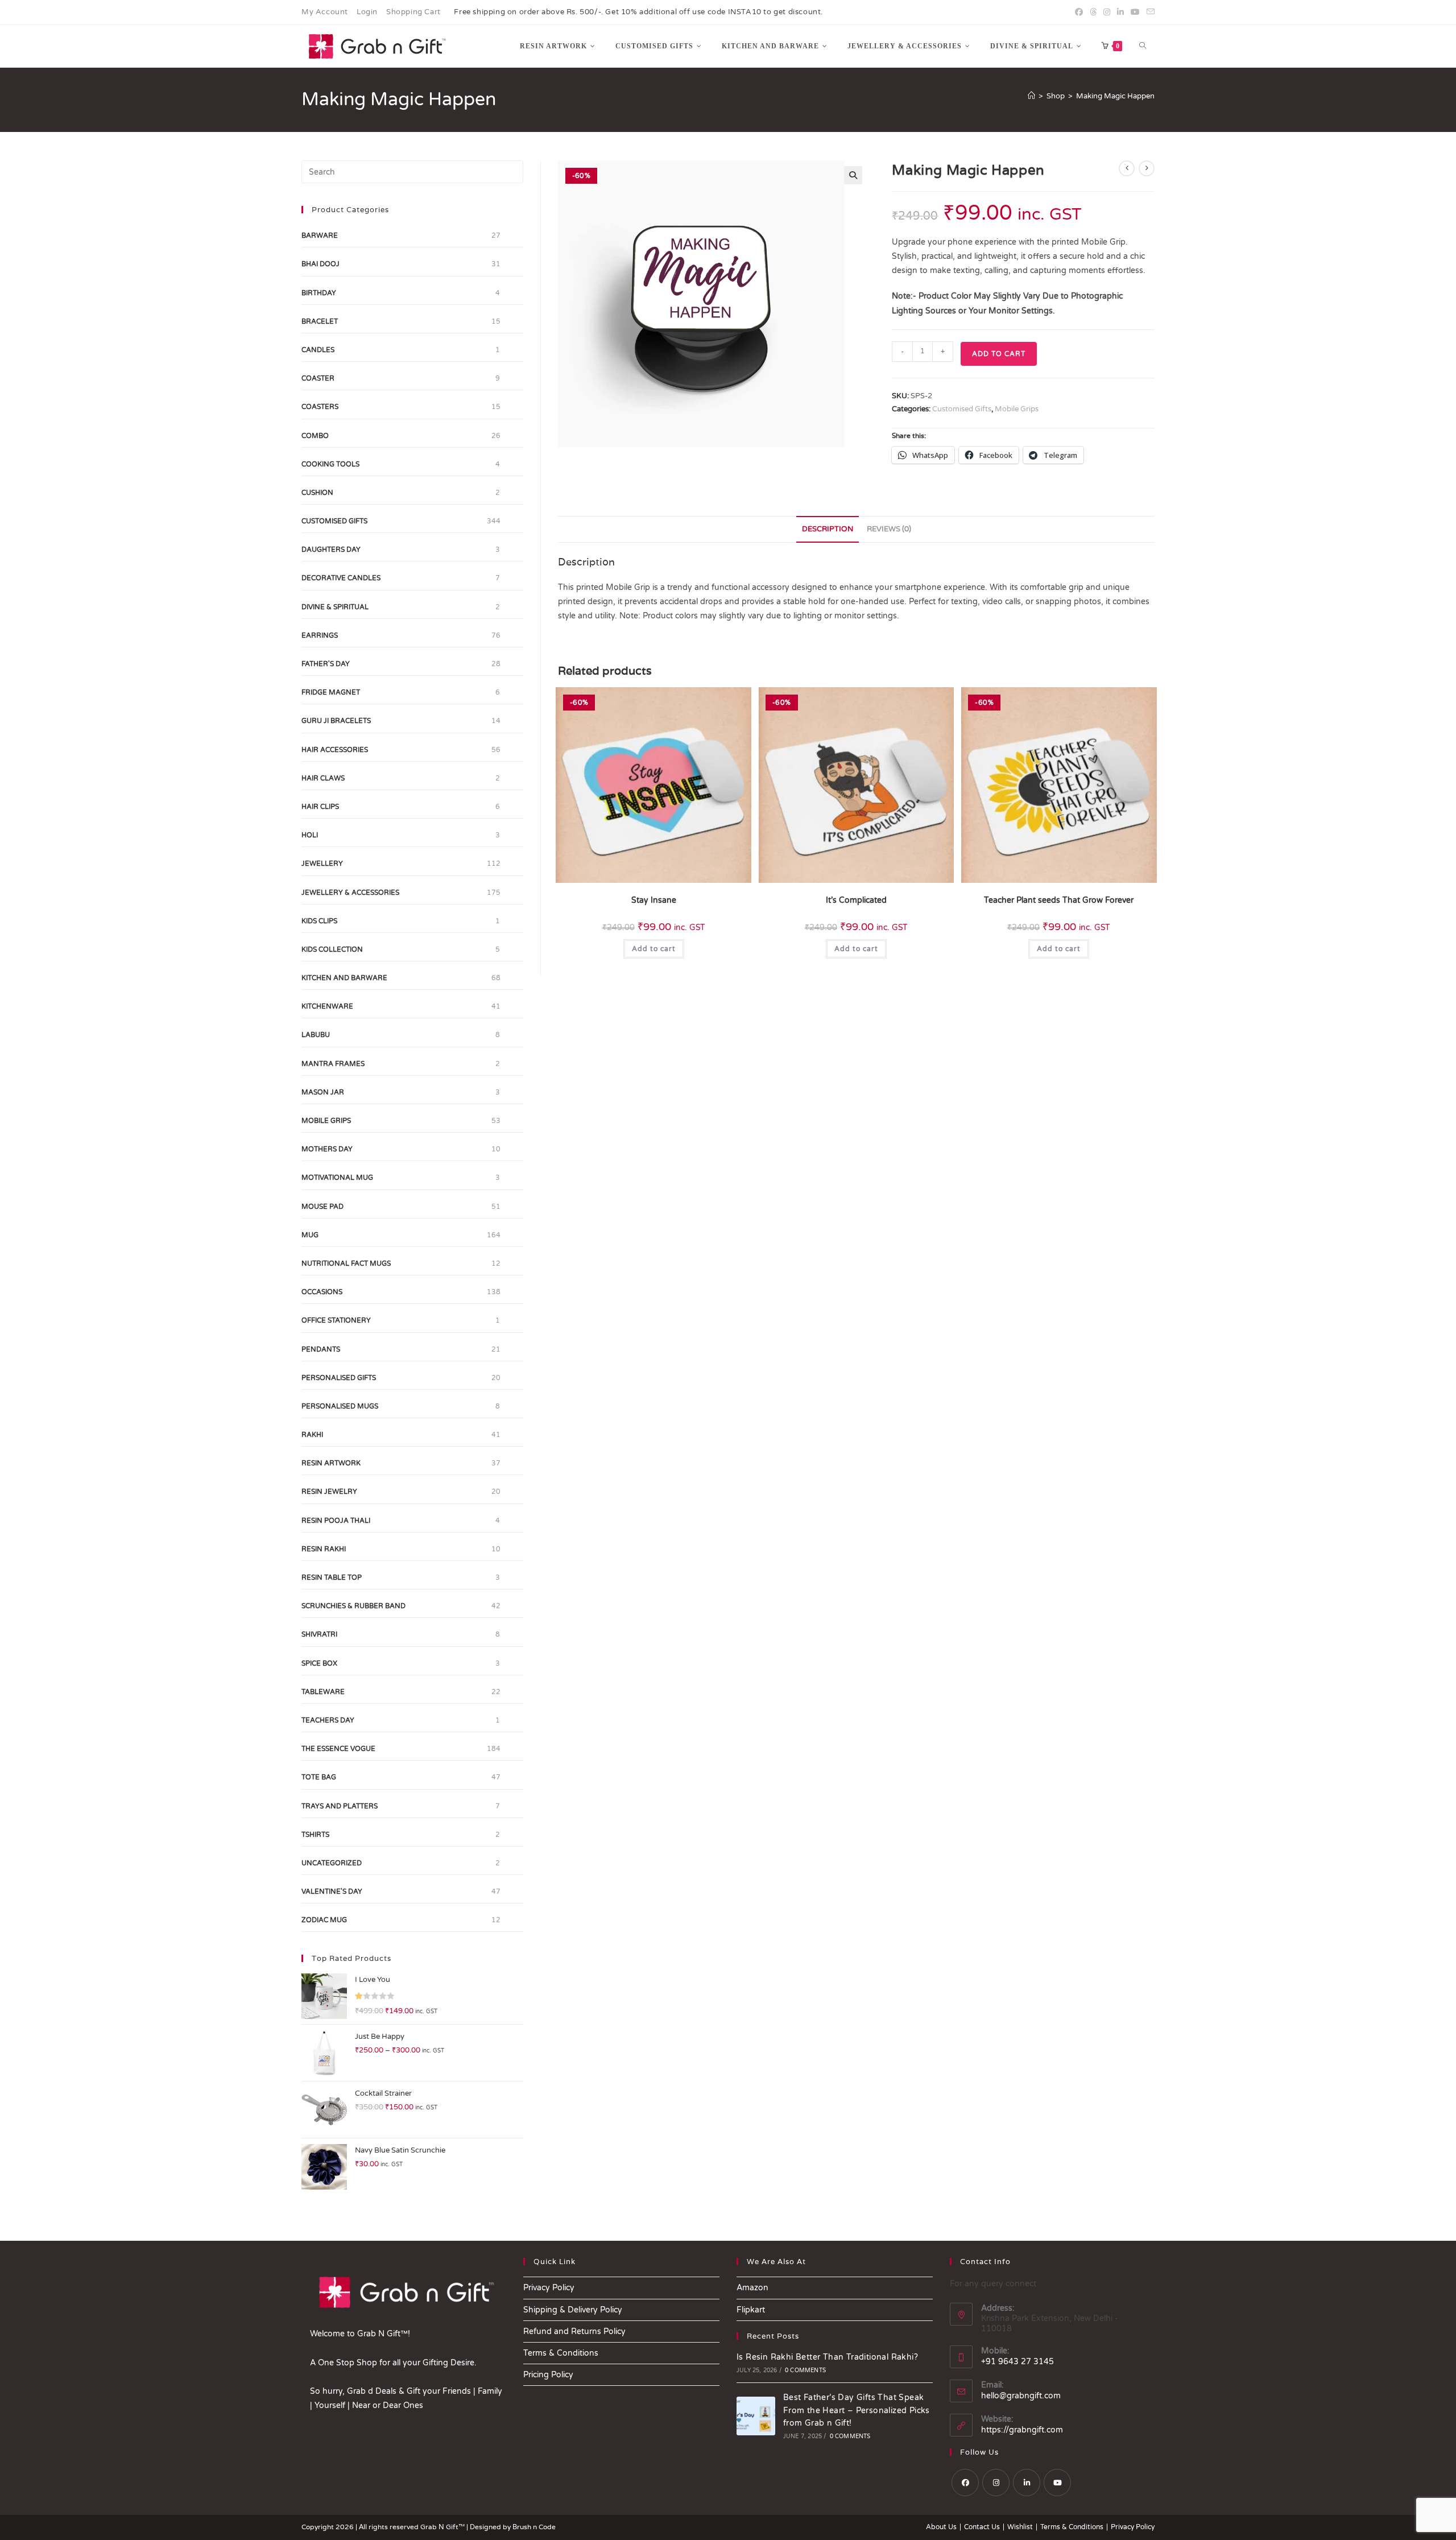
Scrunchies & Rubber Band (353, 1606)
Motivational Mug (337, 1178)
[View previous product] (1127, 168)
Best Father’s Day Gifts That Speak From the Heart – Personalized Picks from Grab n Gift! (857, 2410)
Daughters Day (331, 550)
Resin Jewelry (329, 1492)
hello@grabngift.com (1021, 2396)
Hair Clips (320, 807)
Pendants (321, 1349)
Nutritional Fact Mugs (346, 1263)
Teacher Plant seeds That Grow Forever (1059, 900)
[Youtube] (1057, 2483)
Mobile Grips (1017, 409)
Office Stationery (336, 1320)
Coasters (320, 407)
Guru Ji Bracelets (336, 721)
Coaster (318, 378)
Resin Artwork (331, 1463)
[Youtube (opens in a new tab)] (1135, 13)
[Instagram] (996, 2483)
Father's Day (326, 664)
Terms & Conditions (561, 2353)
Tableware (323, 1692)
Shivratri (319, 1634)
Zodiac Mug (324, 1920)
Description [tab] (828, 529)
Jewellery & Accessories (350, 893)
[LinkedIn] (1027, 2483)
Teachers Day (328, 1720)
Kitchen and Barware (344, 978)
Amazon (752, 2288)
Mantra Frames (333, 1064)
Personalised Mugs (340, 1406)
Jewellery (322, 864)
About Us (941, 2527)
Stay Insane (654, 900)
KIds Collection (332, 949)
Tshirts (315, 1835)
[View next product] (1147, 168)
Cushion (317, 493)
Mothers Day (327, 1149)
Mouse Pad (322, 1207)
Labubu (316, 1035)
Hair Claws (323, 778)
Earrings (320, 635)
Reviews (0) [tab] (889, 529)
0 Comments (805, 2370)
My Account (325, 12)
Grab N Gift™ (443, 2527)
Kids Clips (319, 921)
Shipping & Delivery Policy (573, 2310)
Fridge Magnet (331, 692)
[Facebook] (965, 2483)
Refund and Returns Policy (574, 2332)
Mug (310, 1235)
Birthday (319, 293)
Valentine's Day (332, 1891)
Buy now (209, 2477)
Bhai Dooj (320, 264)
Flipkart (751, 2310)
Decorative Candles (341, 578)
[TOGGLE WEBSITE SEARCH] (1143, 46)
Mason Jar (323, 1092)
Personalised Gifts (339, 1378)
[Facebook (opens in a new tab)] (1079, 13)
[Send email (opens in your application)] (1149, 13)
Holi (310, 835)
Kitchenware (327, 1006)
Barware (320, 236)
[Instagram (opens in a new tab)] (1107, 13)
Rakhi (312, 1435)
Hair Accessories (335, 750)
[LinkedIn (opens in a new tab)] (1120, 13)
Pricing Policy (548, 2375)
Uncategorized (332, 1863)
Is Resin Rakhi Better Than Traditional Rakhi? (827, 2357)
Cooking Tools (330, 464)
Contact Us (982, 2527)
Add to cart (999, 354)
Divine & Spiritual (335, 607)
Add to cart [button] (654, 949)
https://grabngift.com (1022, 2430)
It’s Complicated (856, 900)
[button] (853, 175)
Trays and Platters (340, 1806)
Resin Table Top (332, 1577)
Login (367, 12)
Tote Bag (319, 1777)
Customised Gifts (962, 409)
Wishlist (1020, 2527)
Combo (315, 436)
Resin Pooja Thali (336, 1521)
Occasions (322, 1292)
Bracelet (320, 321)
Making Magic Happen (1115, 96)
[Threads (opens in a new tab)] (1093, 13)
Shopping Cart (413, 12)
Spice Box (319, 1663)
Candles (318, 350)
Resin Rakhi (324, 1549)
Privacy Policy (549, 2288)
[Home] (1031, 96)
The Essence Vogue (338, 1749)
